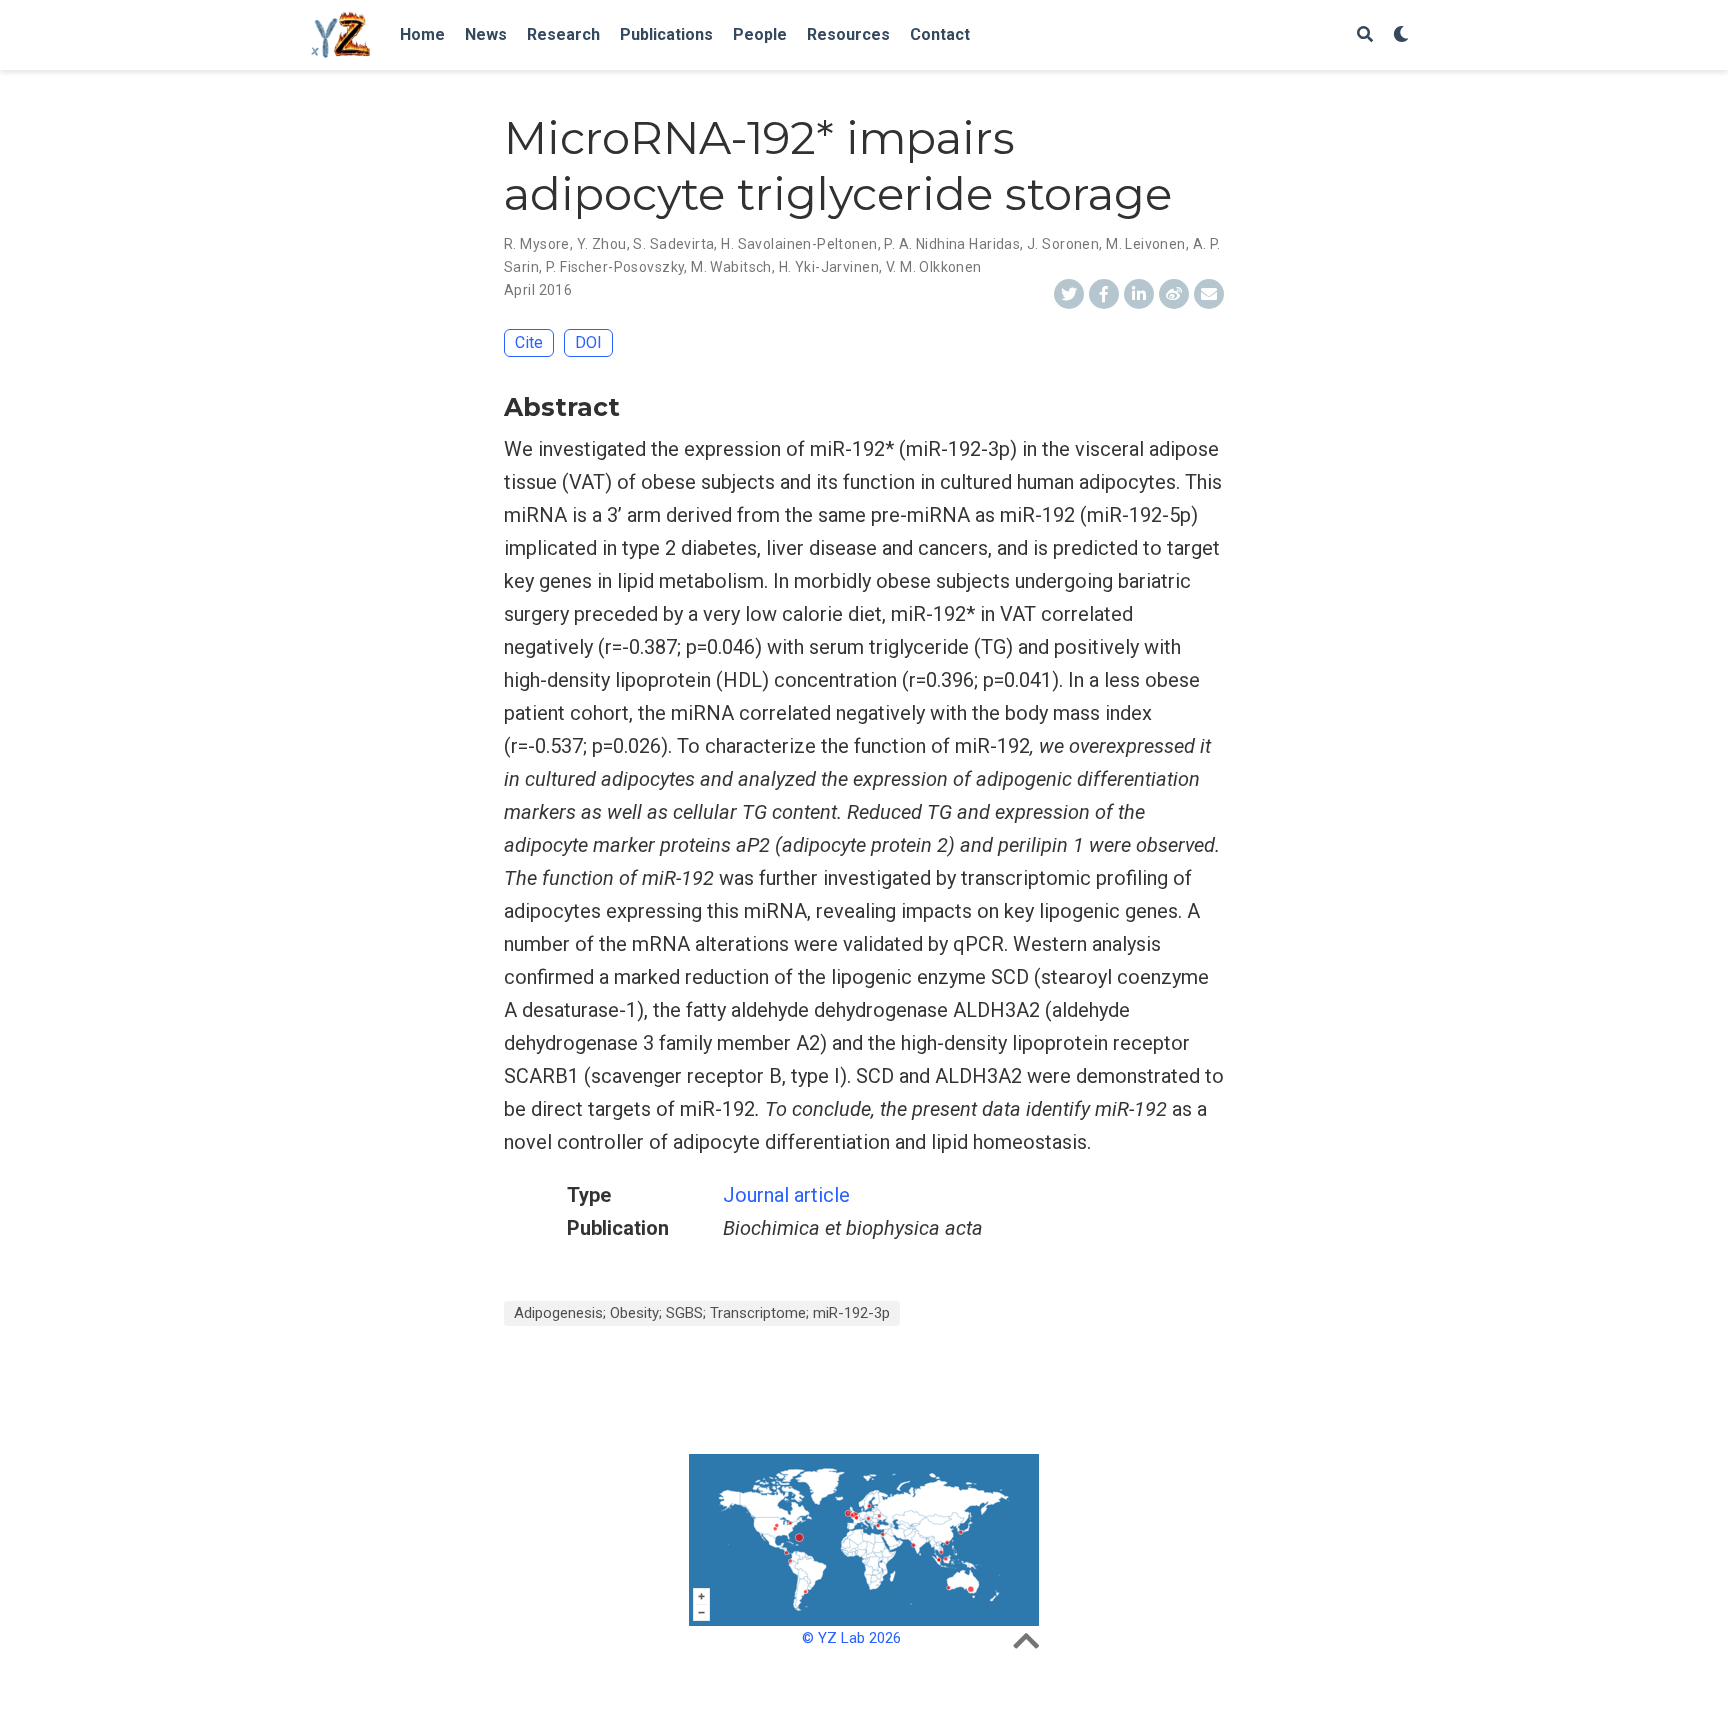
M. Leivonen (1146, 244)
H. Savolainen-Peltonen (799, 244)
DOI (588, 342)
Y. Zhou (602, 244)
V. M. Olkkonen (934, 267)
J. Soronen (1063, 244)
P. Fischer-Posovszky (615, 267)
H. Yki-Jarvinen (829, 267)
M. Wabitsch (731, 267)
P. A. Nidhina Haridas (952, 244)
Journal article (786, 1195)
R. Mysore (537, 244)
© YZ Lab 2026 (851, 1638)
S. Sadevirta (673, 244)
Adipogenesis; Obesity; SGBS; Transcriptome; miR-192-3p (702, 1313)
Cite (529, 342)
